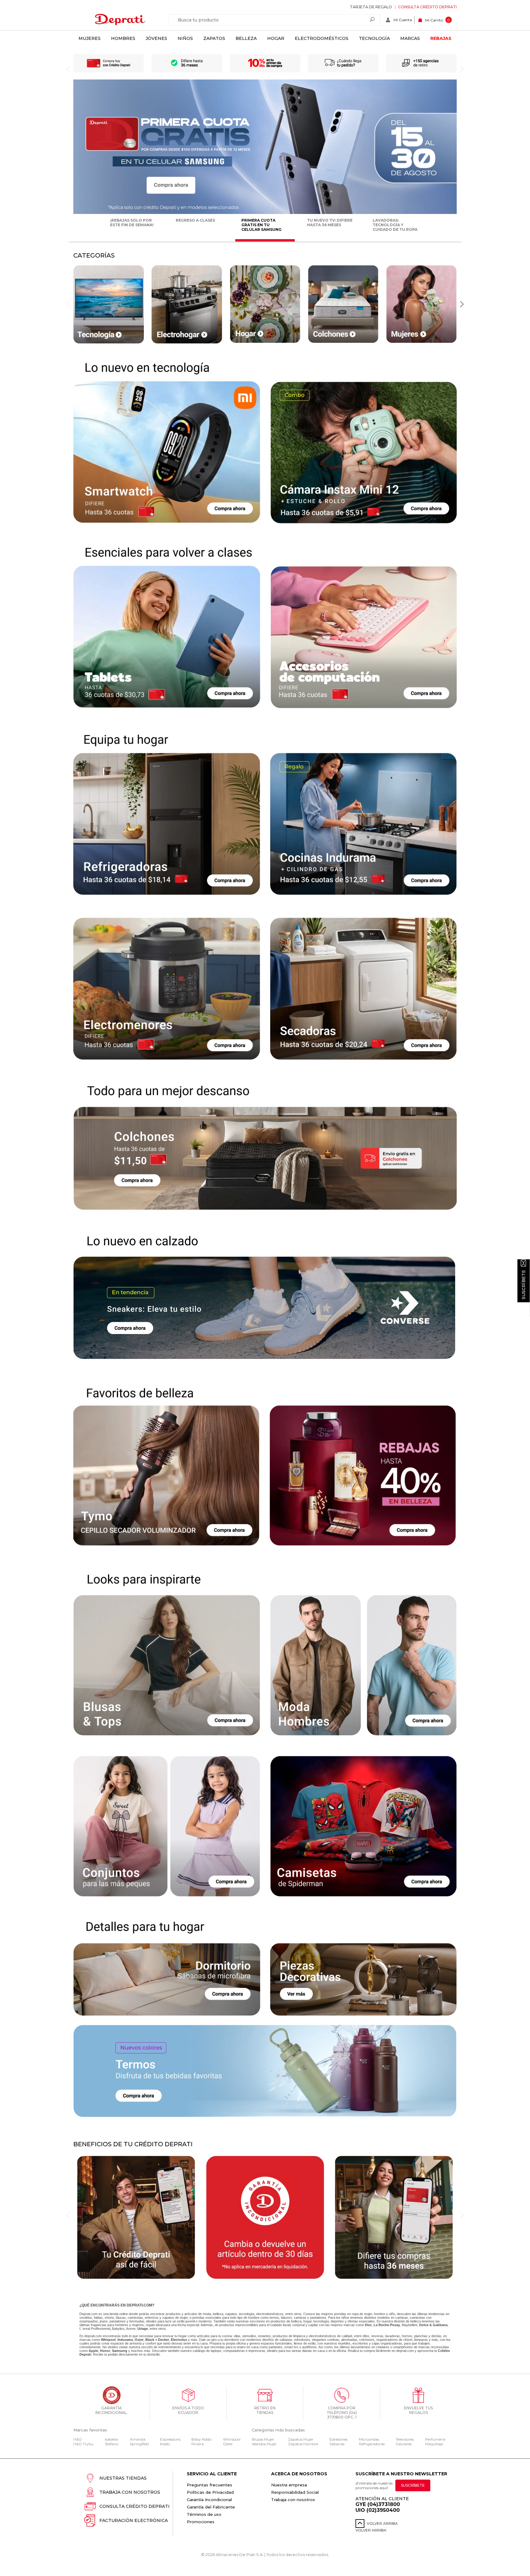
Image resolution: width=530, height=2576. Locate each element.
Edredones (338, 2439)
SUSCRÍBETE (413, 2485)
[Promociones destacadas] (265, 213)
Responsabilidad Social (295, 2492)
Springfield (139, 2444)
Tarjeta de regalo (371, 7)
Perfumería (435, 2439)
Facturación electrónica (134, 2520)
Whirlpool (232, 2439)
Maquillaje (434, 2444)
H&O (78, 2439)
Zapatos (214, 38)
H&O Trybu (83, 2444)
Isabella (111, 2439)
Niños (185, 38)
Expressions (170, 2439)
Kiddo (165, 2444)
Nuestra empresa (289, 2485)
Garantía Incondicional (209, 2500)
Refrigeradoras (372, 2444)
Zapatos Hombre (303, 2444)
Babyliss (118, 2329)
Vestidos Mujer (264, 2444)
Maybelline (410, 2325)
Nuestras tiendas (123, 2478)
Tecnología (374, 38)
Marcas (410, 38)
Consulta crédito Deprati (427, 7)
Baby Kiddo (202, 2439)
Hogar (276, 38)
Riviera (198, 2444)
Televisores (405, 2439)
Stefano (112, 2444)
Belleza (246, 38)
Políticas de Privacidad (210, 2492)
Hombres (123, 38)
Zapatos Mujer (301, 2439)
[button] (462, 304)
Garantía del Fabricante (211, 2507)
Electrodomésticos (322, 38)
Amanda (138, 2439)
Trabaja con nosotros (130, 2492)
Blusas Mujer (263, 2439)
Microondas (369, 2439)
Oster (228, 2444)
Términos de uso (204, 2514)
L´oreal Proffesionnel (95, 2329)
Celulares (404, 2444)
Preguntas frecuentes (209, 2485)
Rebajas (441, 38)
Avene (131, 2329)
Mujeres (90, 38)
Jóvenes (156, 38)
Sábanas (337, 2444)
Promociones (201, 2522)
